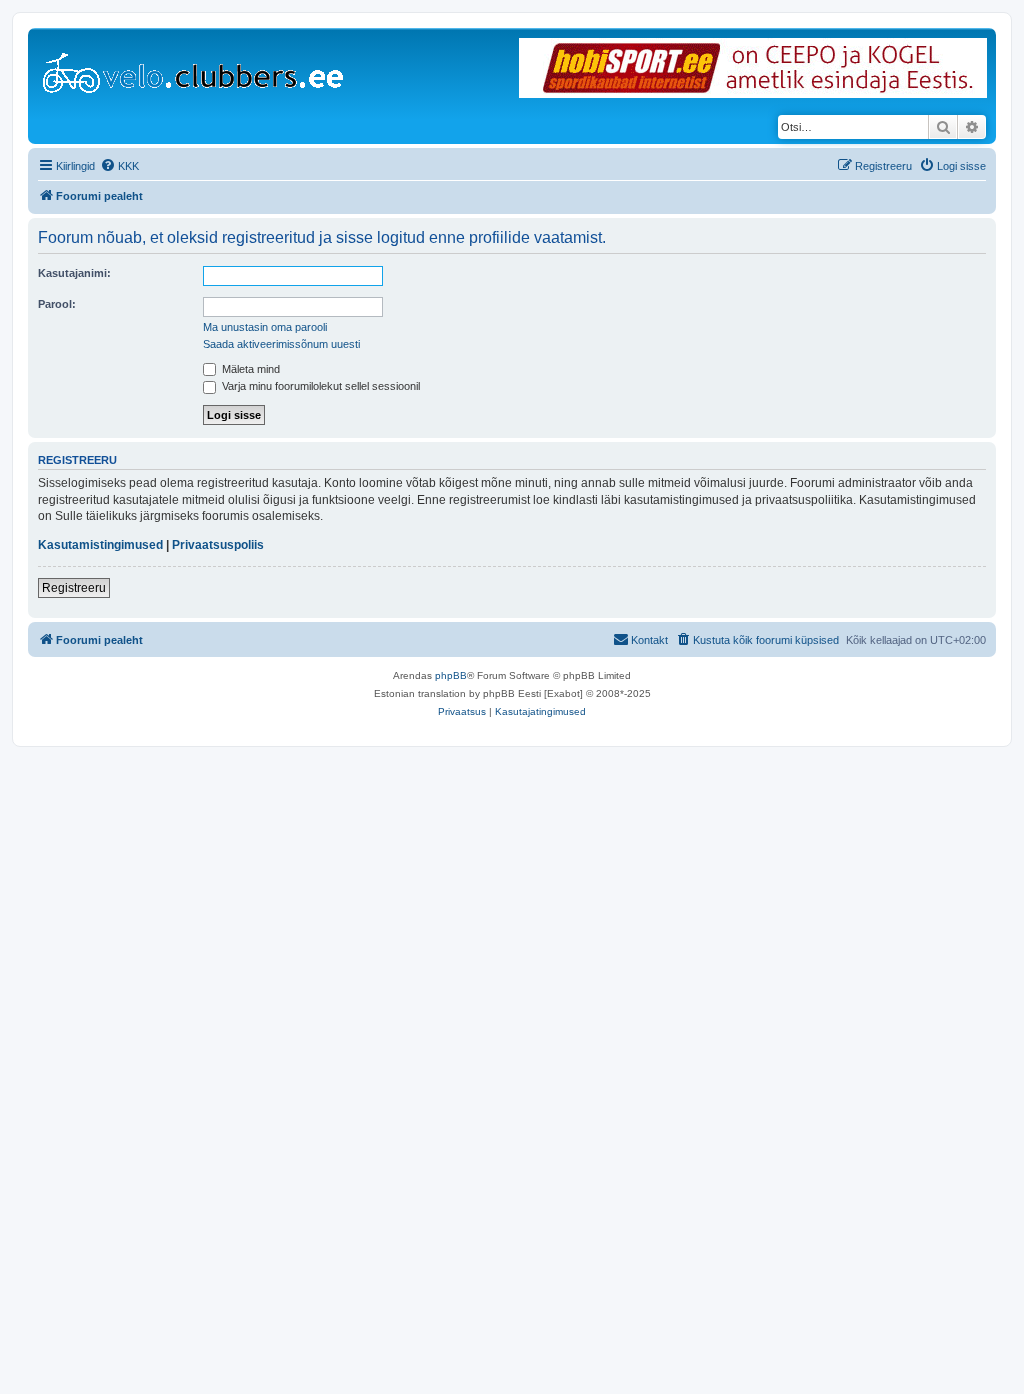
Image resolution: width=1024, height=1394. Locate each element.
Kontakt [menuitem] (649, 640)
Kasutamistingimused (100, 545)
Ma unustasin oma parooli (265, 327)
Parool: (57, 304)
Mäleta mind (249, 369)
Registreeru (74, 588)
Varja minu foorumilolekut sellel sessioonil (319, 386)
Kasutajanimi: (74, 273)
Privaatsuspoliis (218, 545)
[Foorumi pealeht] (194, 69)
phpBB (451, 675)
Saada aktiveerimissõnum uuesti (281, 344)
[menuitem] (119, 166)
